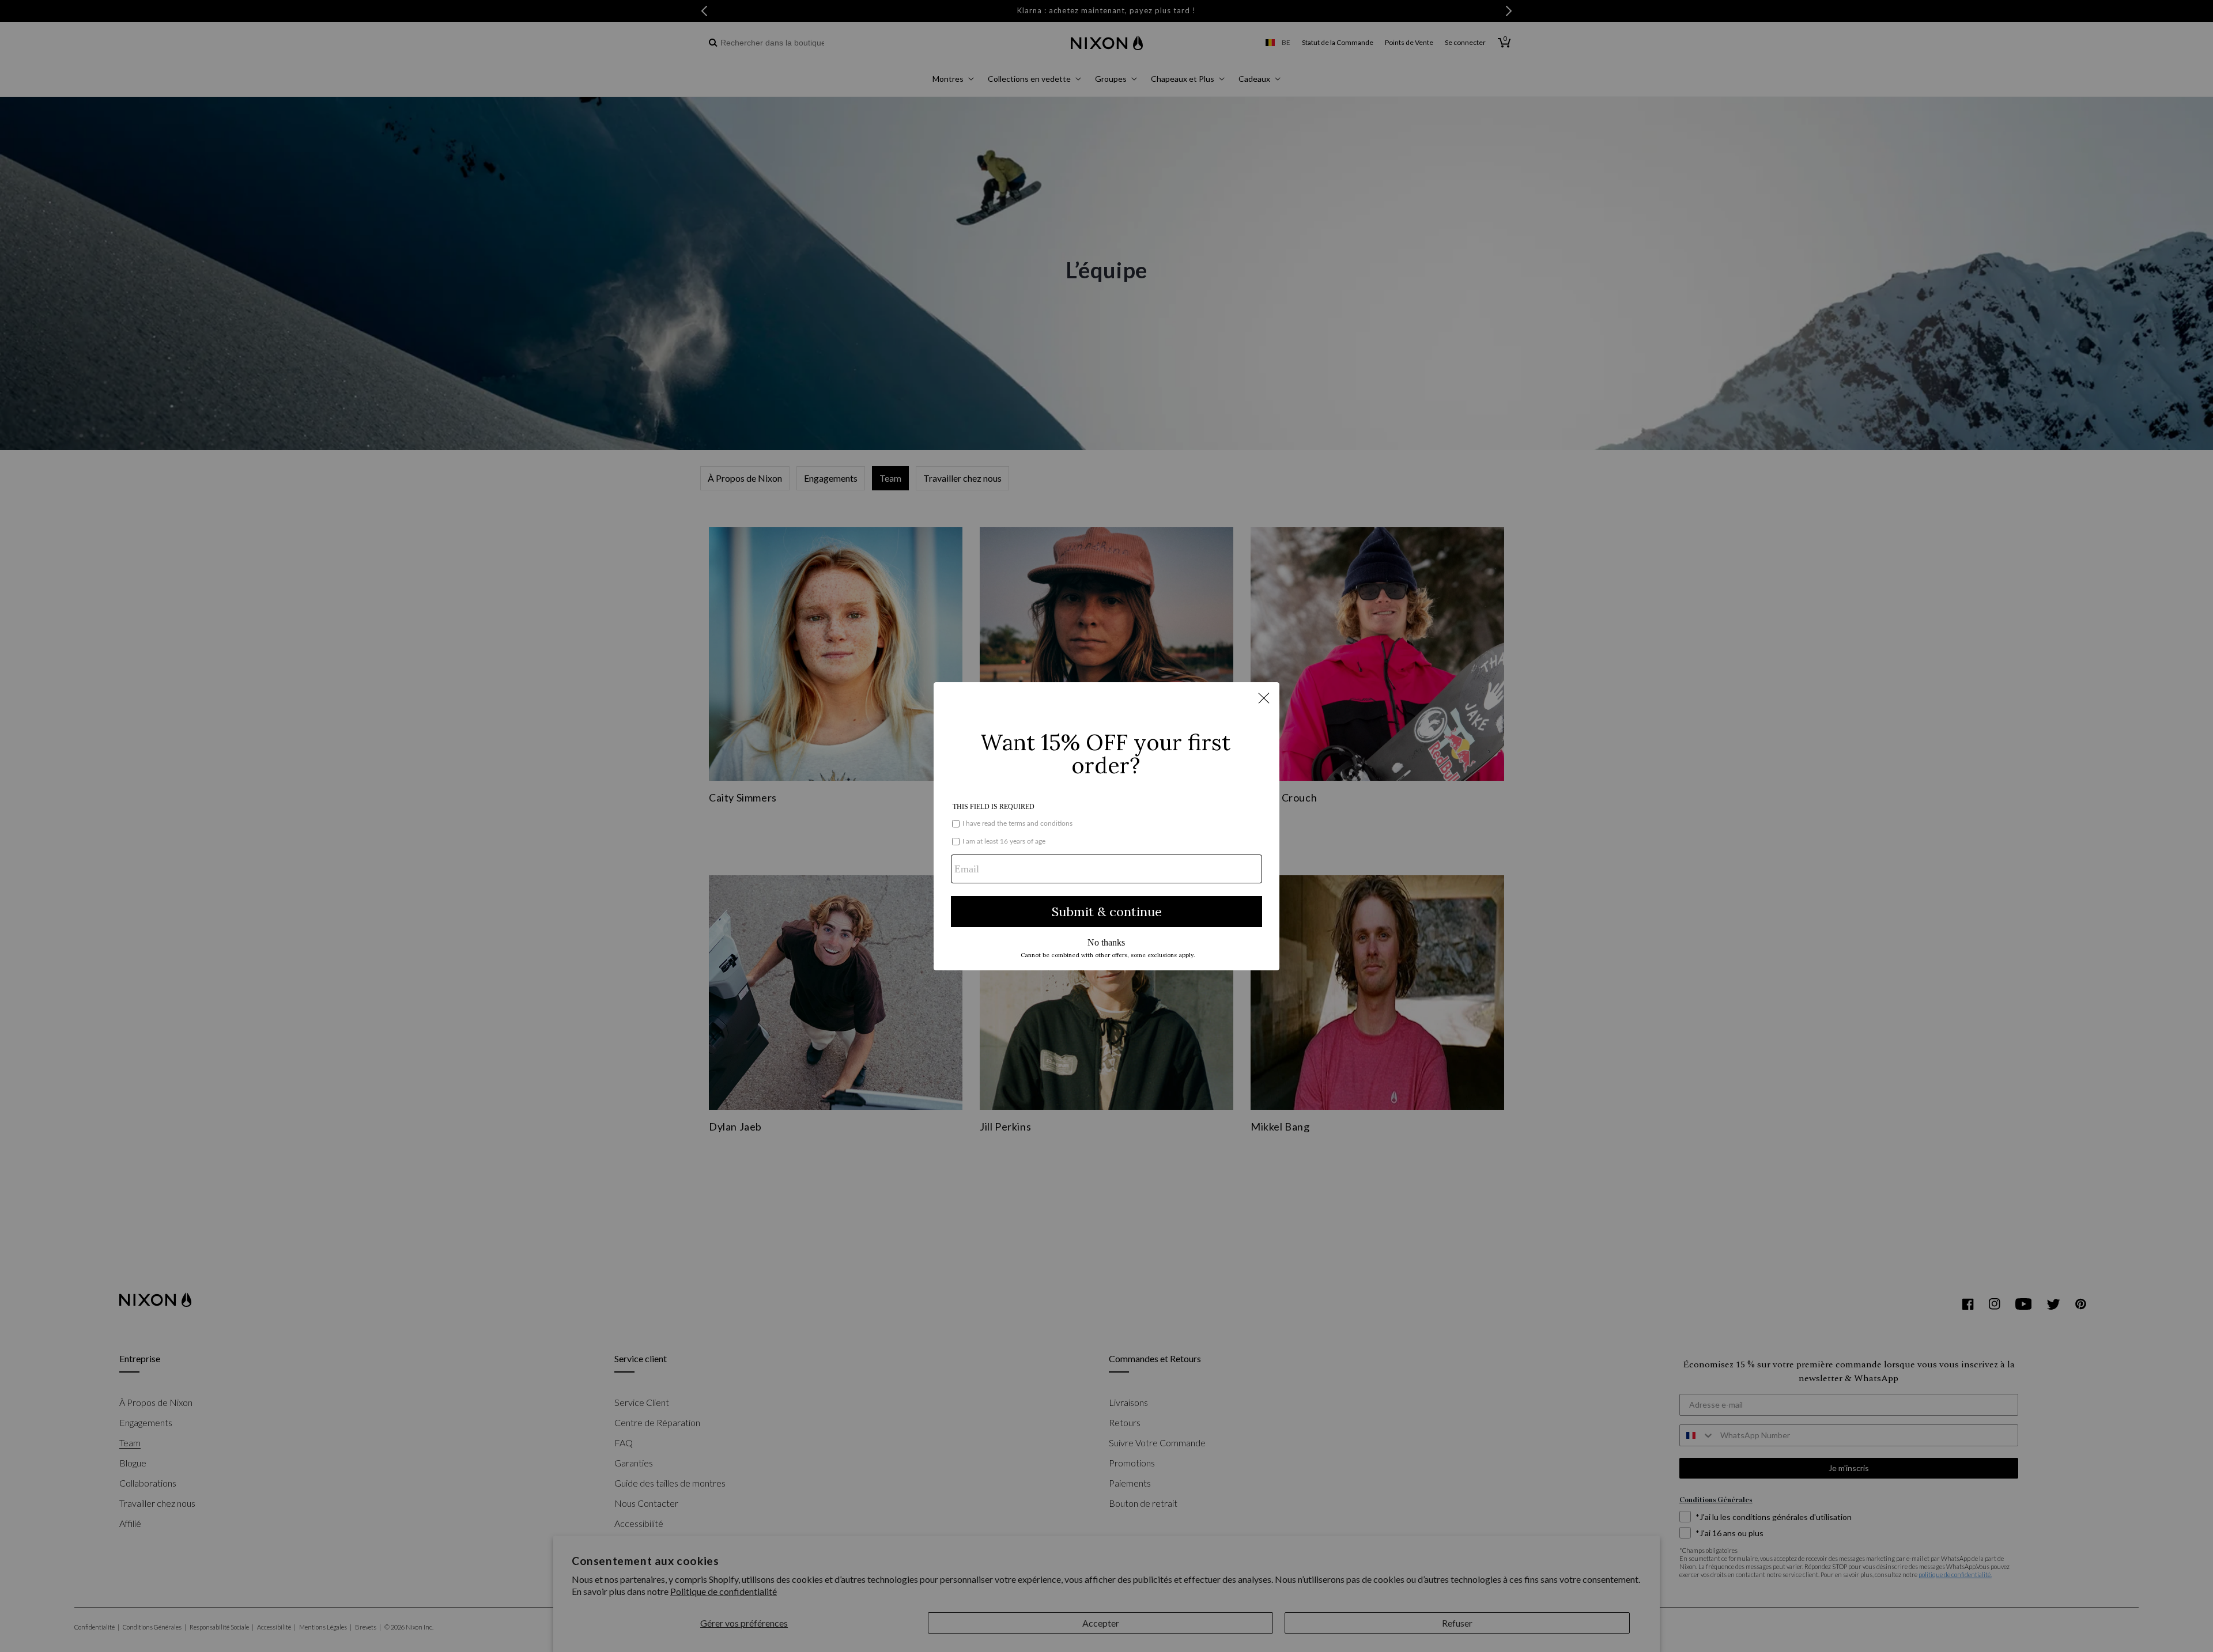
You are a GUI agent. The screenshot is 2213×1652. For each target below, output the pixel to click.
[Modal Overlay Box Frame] (1106, 826)
